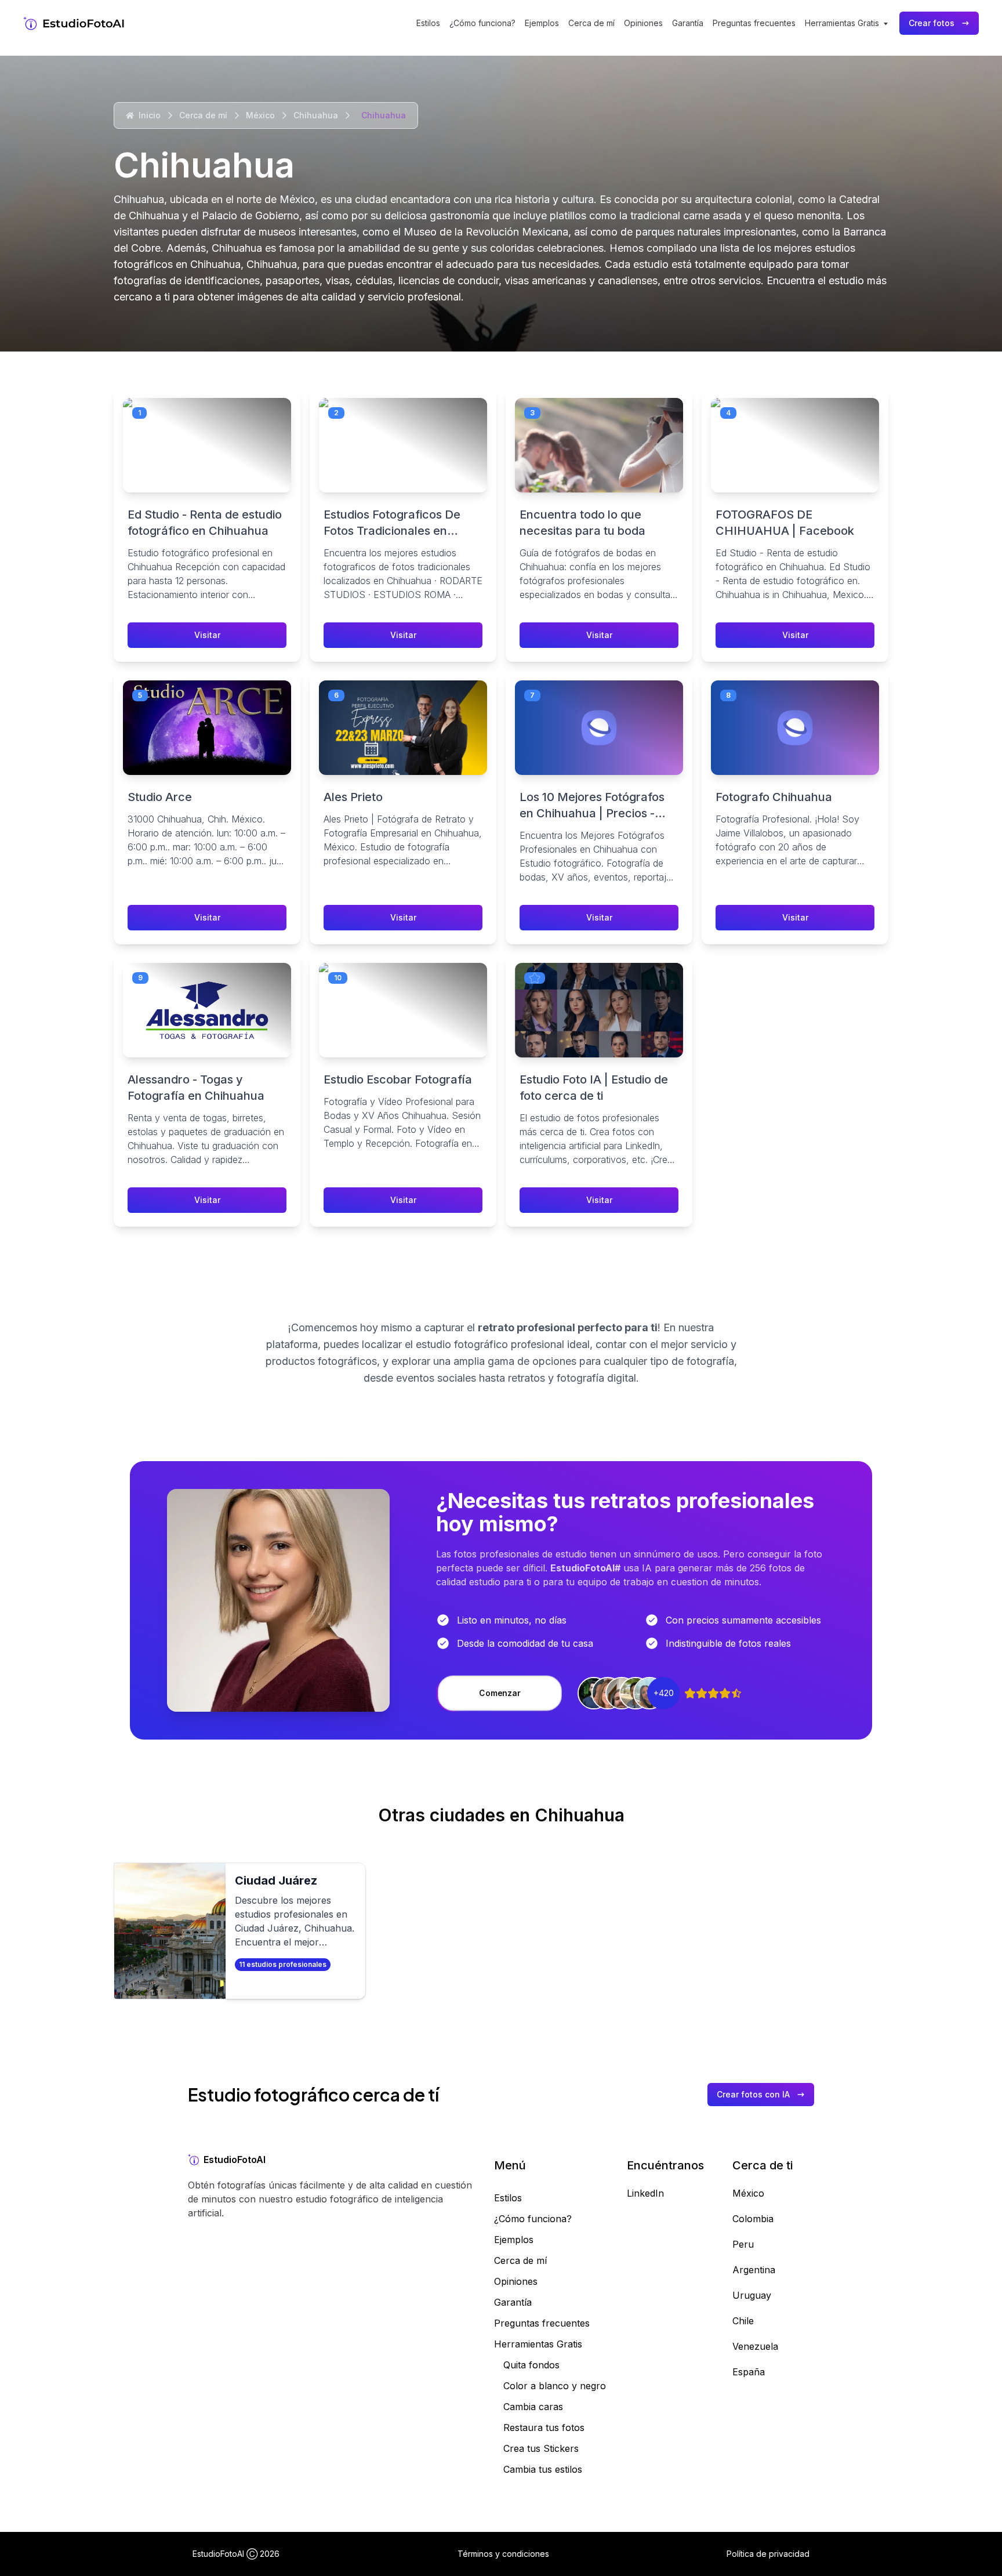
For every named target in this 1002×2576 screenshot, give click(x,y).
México (260, 115)
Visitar (207, 635)
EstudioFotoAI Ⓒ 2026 (236, 2554)
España (749, 2372)
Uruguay (752, 2295)
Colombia (753, 2219)
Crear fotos (932, 23)
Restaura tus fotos (544, 2428)
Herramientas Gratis (538, 2344)
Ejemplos (542, 23)
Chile (743, 2321)
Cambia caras (533, 2407)
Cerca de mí (591, 23)
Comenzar (500, 1693)
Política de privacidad (768, 2554)
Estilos (428, 23)
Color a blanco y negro (555, 2386)
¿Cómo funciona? (482, 23)
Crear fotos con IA (753, 2094)
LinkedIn (645, 2193)
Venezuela (755, 2346)
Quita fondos (531, 2365)
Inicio (150, 115)
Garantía (688, 23)
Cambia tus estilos (543, 2469)
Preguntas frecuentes (754, 23)
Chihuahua (316, 115)
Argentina (754, 2270)
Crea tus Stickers (541, 2448)
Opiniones (643, 23)
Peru (743, 2244)
